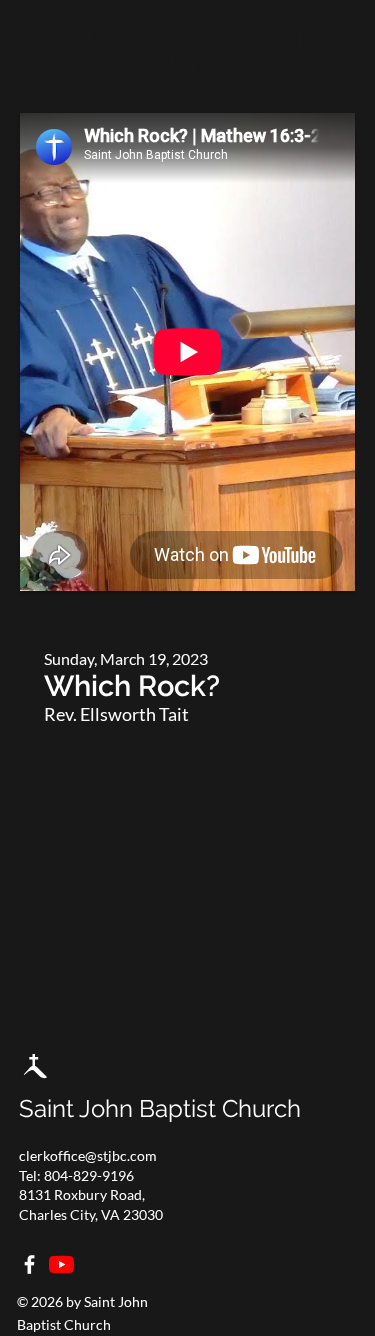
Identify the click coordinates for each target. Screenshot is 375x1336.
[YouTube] (61, 1264)
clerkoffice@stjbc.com (88, 1155)
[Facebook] (29, 1264)
